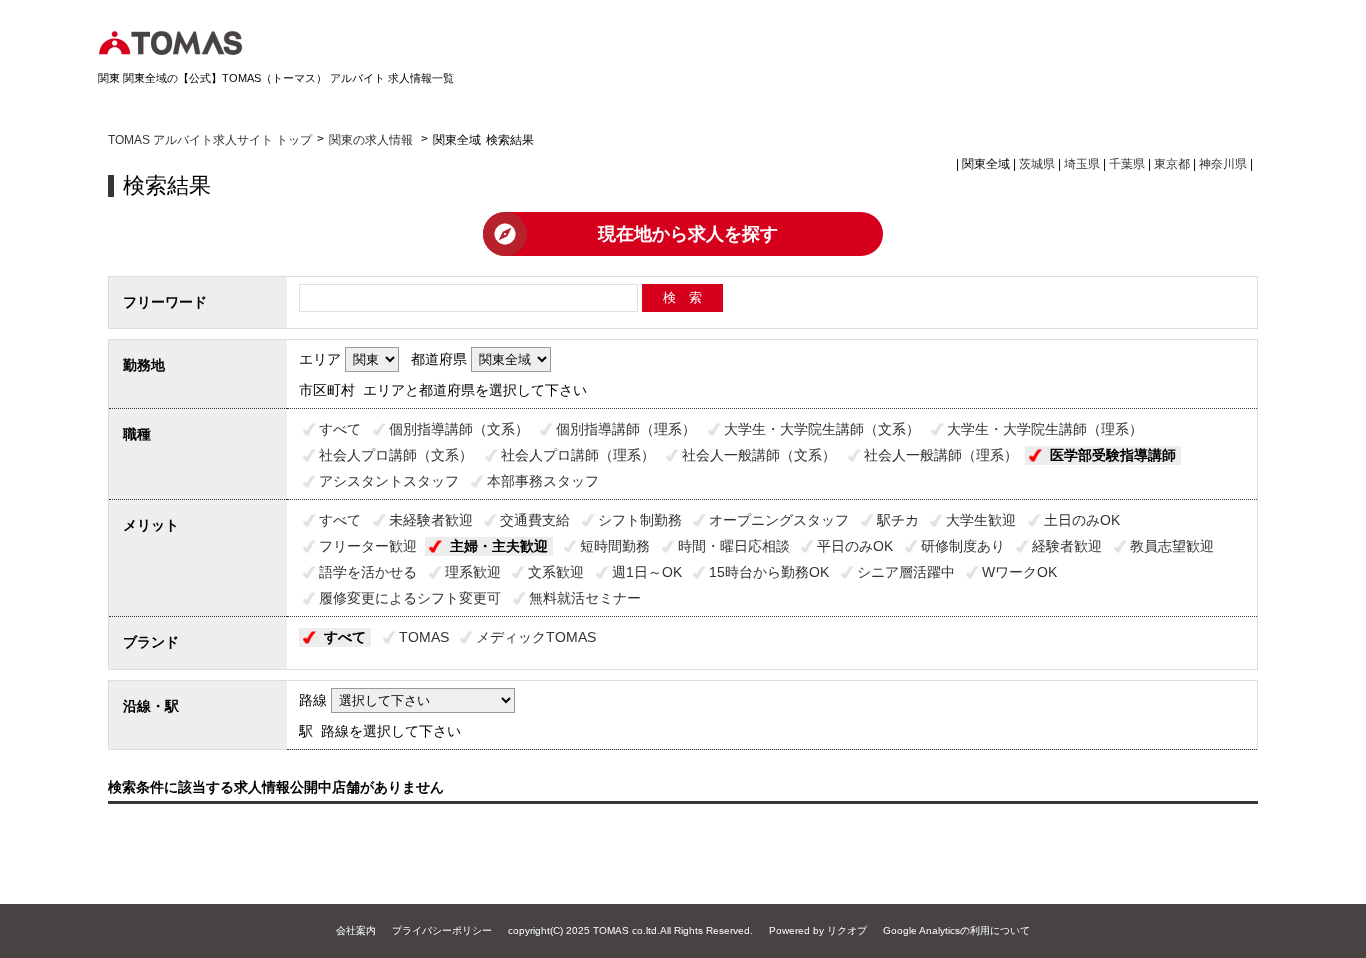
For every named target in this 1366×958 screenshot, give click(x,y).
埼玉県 (1082, 164)
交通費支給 (535, 520)
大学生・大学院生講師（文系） (822, 429)
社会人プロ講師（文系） (396, 455)
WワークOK (1019, 572)
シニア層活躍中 (906, 572)
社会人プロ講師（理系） (578, 455)
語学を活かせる (368, 572)
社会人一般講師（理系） (941, 455)
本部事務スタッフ (543, 481)
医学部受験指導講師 (1113, 455)
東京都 (1172, 164)
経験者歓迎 (1067, 546)
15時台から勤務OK (769, 572)
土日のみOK (1082, 520)
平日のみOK (855, 546)
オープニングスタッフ (779, 520)
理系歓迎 (473, 572)
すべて (340, 429)
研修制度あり (963, 546)
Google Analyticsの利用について (956, 930)
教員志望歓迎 (1172, 546)
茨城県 (1037, 164)
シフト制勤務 (640, 520)
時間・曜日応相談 (734, 546)
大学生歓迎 (981, 520)
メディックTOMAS (536, 637)
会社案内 (356, 930)
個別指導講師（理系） (626, 429)
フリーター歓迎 (368, 546)
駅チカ (898, 520)
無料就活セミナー (585, 598)
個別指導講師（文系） (459, 429)
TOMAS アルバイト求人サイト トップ (210, 140)
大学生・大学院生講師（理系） (1045, 429)
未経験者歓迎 (431, 520)
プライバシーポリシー (442, 930)
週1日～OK (647, 572)
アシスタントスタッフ (389, 481)
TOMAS (424, 637)
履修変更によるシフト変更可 (410, 598)
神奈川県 (1223, 164)
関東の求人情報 (372, 140)
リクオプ (847, 930)
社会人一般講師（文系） (759, 455)
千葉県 (1127, 164)
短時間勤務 (615, 546)
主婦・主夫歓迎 (499, 546)
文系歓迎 (556, 572)
